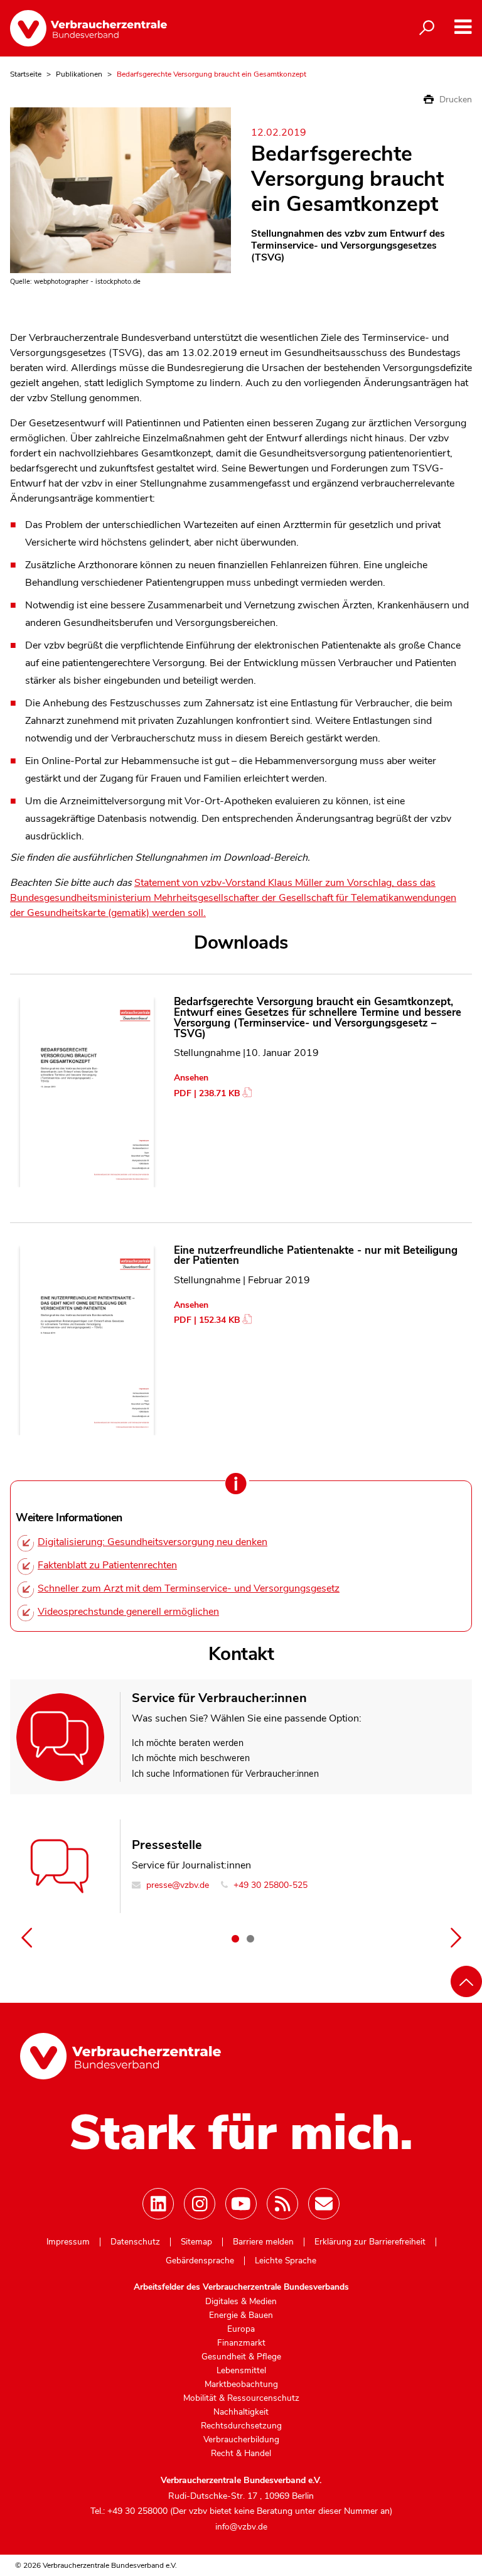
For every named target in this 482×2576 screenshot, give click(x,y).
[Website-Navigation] (463, 27)
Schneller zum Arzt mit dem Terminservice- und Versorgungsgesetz (189, 1588)
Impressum (68, 2242)
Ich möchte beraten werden (188, 1743)
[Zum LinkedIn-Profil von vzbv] (158, 2204)
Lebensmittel (241, 2371)
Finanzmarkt (241, 2343)
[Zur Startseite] (88, 28)
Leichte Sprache (286, 2261)
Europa (241, 2329)
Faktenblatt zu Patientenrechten (107, 1565)
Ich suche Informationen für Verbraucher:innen (225, 1774)
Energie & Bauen (241, 2315)
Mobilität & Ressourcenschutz (241, 2398)
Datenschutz (135, 2242)
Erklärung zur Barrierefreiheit (370, 2242)
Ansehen (191, 1078)
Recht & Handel (241, 2454)
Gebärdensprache (200, 2261)
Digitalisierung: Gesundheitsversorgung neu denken (153, 1542)
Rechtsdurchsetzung (241, 2426)
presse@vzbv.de (176, 1885)
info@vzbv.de (241, 2527)
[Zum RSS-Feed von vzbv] (282, 2204)
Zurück (26, 1937)
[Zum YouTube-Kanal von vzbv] (241, 2204)
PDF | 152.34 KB (207, 1320)
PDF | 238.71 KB (207, 1093)
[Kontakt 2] (250, 1939)
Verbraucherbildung (241, 2440)
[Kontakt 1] (235, 1939)
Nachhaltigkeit (241, 2412)
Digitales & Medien (241, 2302)
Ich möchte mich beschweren (191, 1758)
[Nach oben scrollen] (466, 1981)
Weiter (456, 1937)
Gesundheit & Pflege (241, 2357)
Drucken (454, 100)
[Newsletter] (324, 2204)
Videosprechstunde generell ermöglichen (128, 1612)
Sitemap (196, 2242)
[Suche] (427, 28)
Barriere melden (263, 2242)
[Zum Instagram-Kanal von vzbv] (200, 2204)
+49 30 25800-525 (269, 1885)
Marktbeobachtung (241, 2385)
